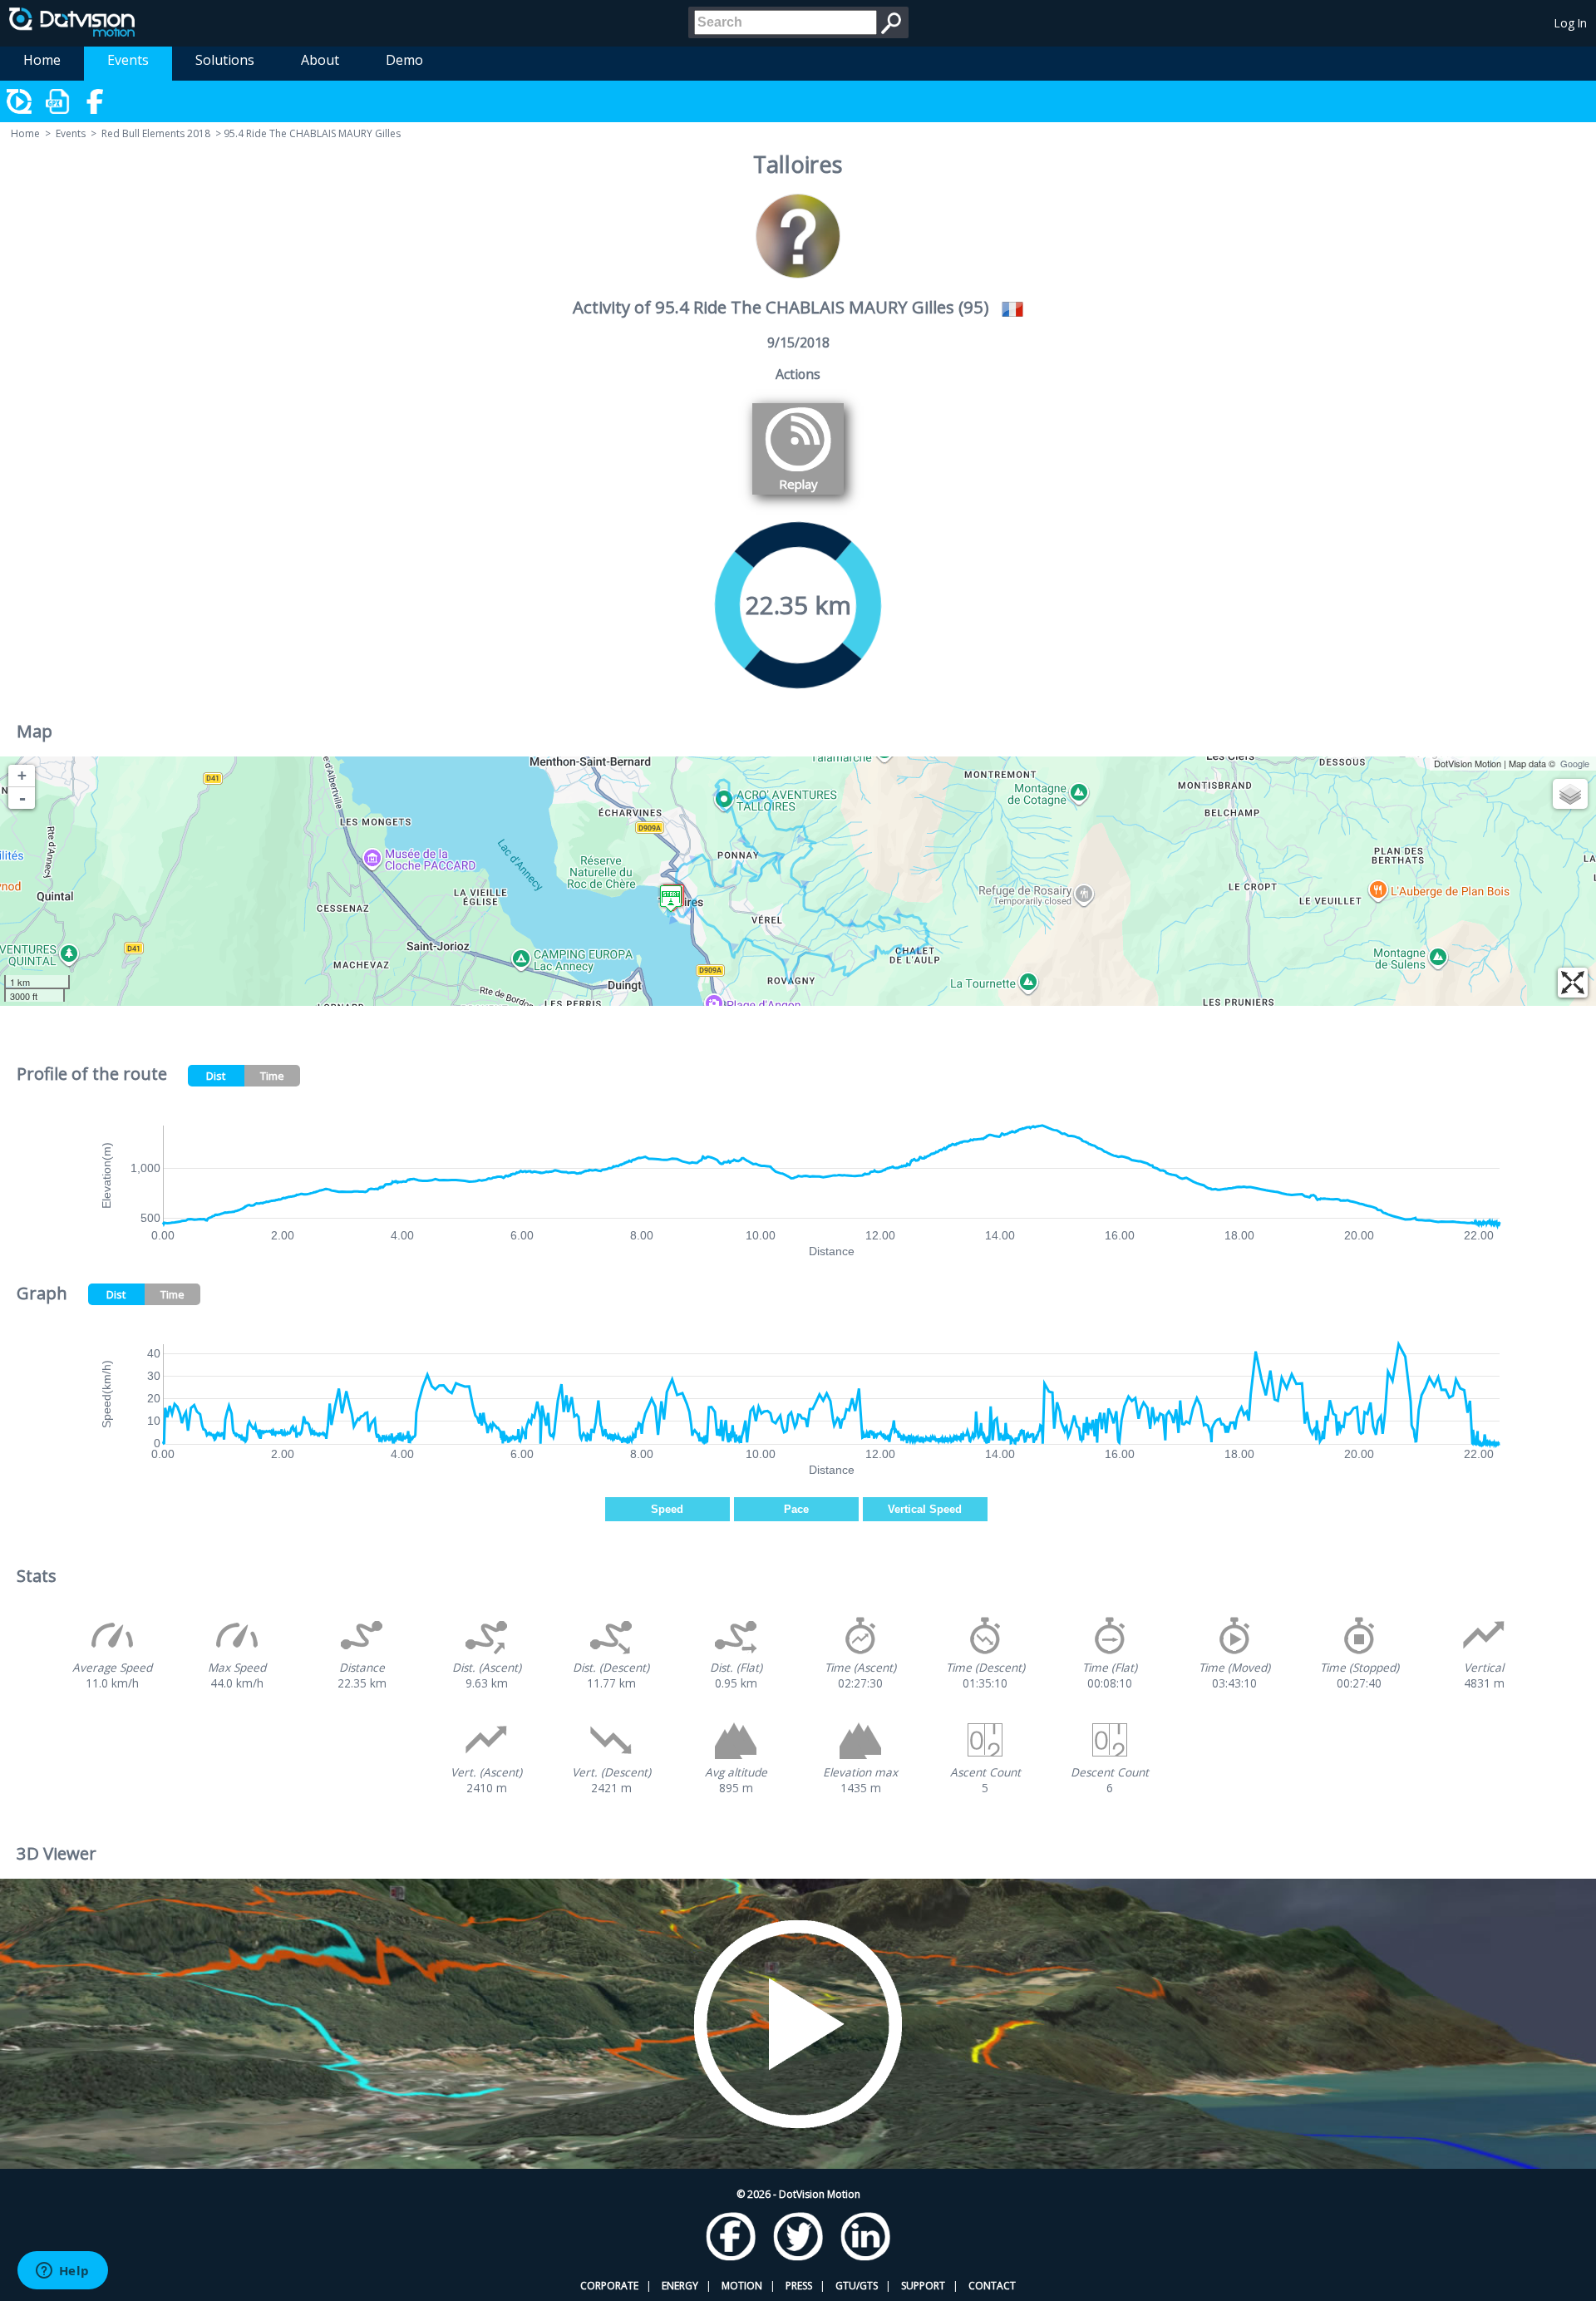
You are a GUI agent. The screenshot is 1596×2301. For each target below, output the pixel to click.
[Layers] (1570, 794)
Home (42, 60)
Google (1575, 763)
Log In (1571, 23)
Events (128, 60)
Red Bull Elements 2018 (156, 133)
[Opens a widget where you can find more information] (62, 2272)
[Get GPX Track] (58, 101)
